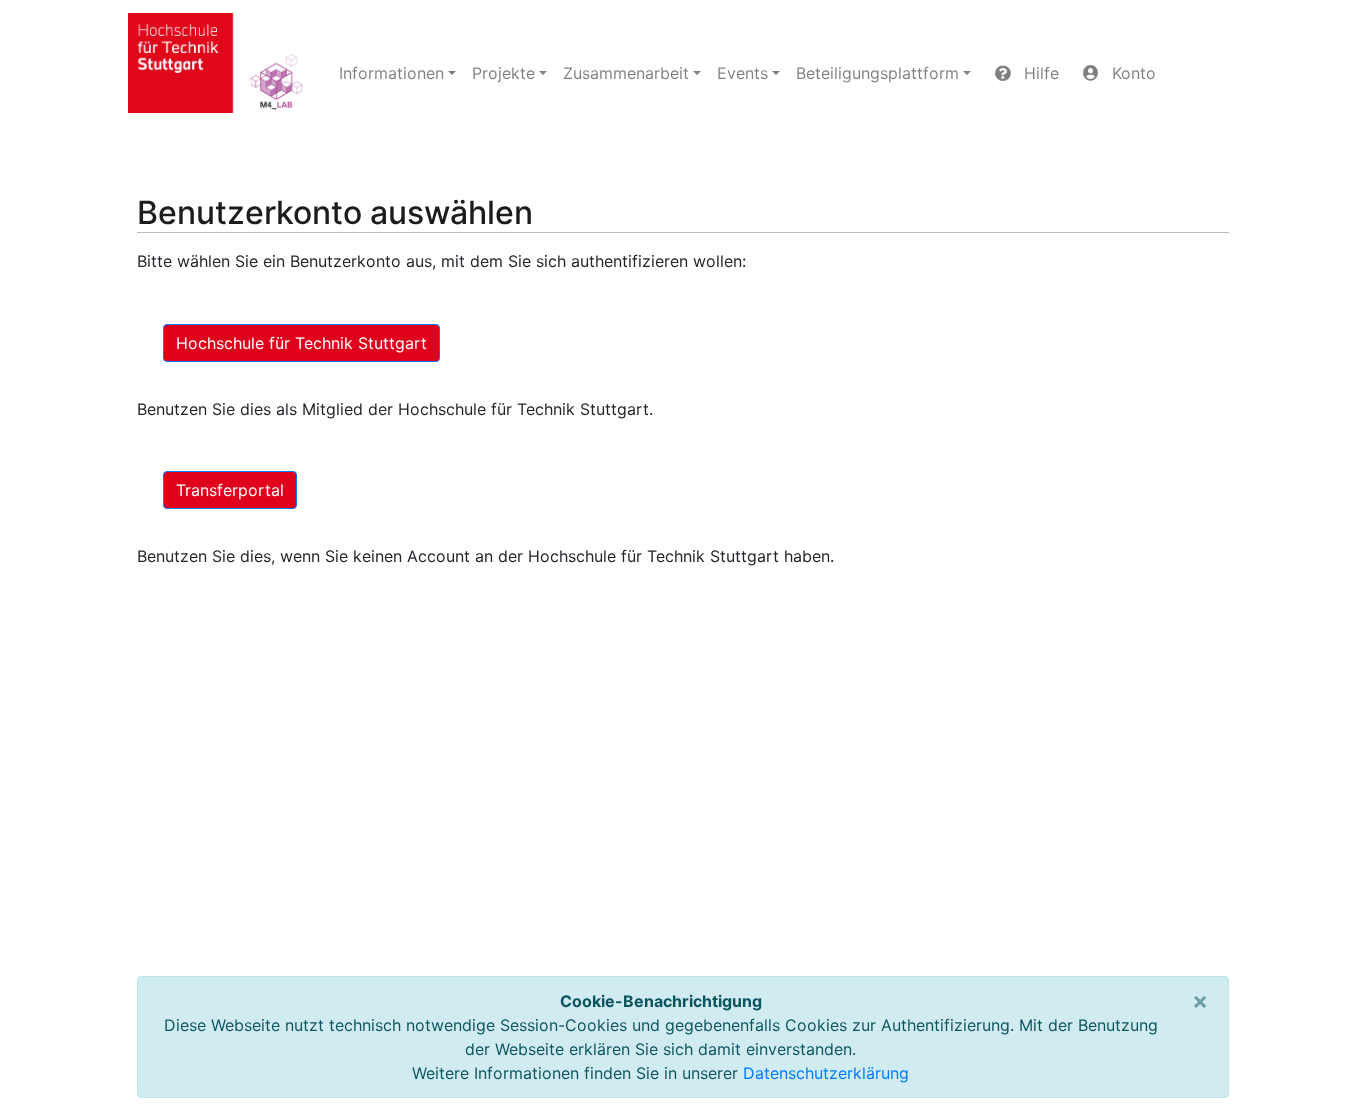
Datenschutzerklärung (826, 1073)
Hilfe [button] (1039, 73)
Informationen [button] (391, 73)
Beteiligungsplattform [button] (877, 73)
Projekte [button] (503, 73)
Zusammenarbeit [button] (626, 73)
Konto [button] (1131, 73)
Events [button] (742, 73)
